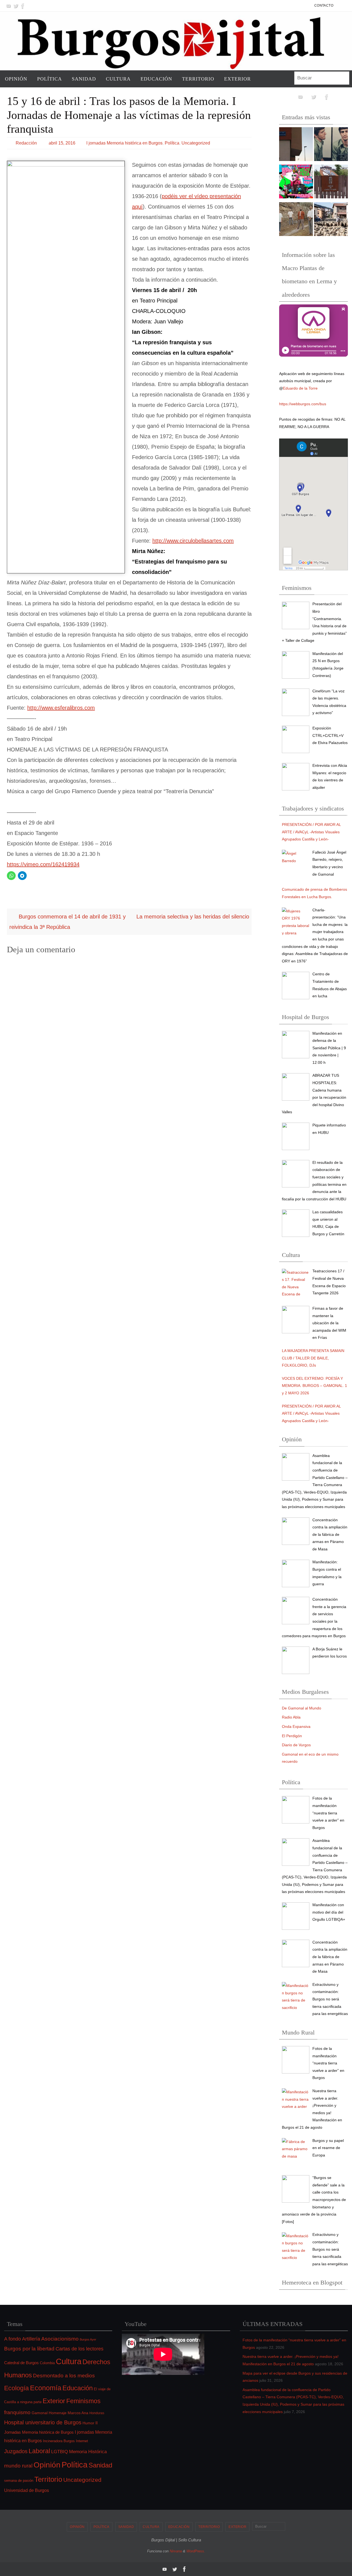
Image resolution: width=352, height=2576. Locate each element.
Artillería (31, 2339)
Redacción (26, 143)
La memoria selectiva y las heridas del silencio (193, 917)
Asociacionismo (60, 2339)
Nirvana (176, 2551)
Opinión (47, 2465)
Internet (82, 2441)
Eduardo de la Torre (300, 388)
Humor (88, 2423)
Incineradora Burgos (59, 2441)
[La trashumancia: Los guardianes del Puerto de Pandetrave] (331, 220)
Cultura (69, 2361)
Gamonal (40, 2413)
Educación (78, 2388)
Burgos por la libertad (29, 2349)
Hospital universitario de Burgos (43, 2422)
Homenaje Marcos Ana (68, 2413)
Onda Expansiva (296, 1726)
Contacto (324, 5)
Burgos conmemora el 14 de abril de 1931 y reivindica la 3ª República (68, 922)
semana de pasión (19, 2481)
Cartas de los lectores (79, 2349)
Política (172, 143)
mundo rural (18, 2466)
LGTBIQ (60, 2452)
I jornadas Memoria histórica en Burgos (124, 143)
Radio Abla (291, 1717)
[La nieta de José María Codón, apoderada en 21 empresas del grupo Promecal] (296, 145)
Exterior (54, 2401)
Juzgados (16, 2451)
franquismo (17, 2412)
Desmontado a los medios (64, 2376)
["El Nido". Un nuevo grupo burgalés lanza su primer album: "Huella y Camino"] (296, 220)
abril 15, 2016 (62, 143)
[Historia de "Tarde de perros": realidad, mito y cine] (331, 145)
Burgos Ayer (88, 2339)
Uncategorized (196, 143)
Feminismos (83, 2401)
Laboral (39, 2451)
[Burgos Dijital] (9, 6)
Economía (46, 2388)
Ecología (16, 2388)
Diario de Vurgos (296, 1745)
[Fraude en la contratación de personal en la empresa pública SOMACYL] (331, 183)
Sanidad (100, 2465)
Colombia (47, 2363)
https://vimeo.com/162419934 (43, 864)
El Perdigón (292, 1736)
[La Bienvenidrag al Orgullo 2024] (296, 183)
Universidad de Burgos (27, 2490)
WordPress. (196, 2551)
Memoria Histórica (88, 2452)
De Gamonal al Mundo (302, 1708)
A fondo (13, 2339)
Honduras (97, 2413)
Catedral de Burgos (21, 2363)
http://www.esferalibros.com (61, 708)
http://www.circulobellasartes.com (193, 541)
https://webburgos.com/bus (303, 404)
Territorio (48, 2479)
